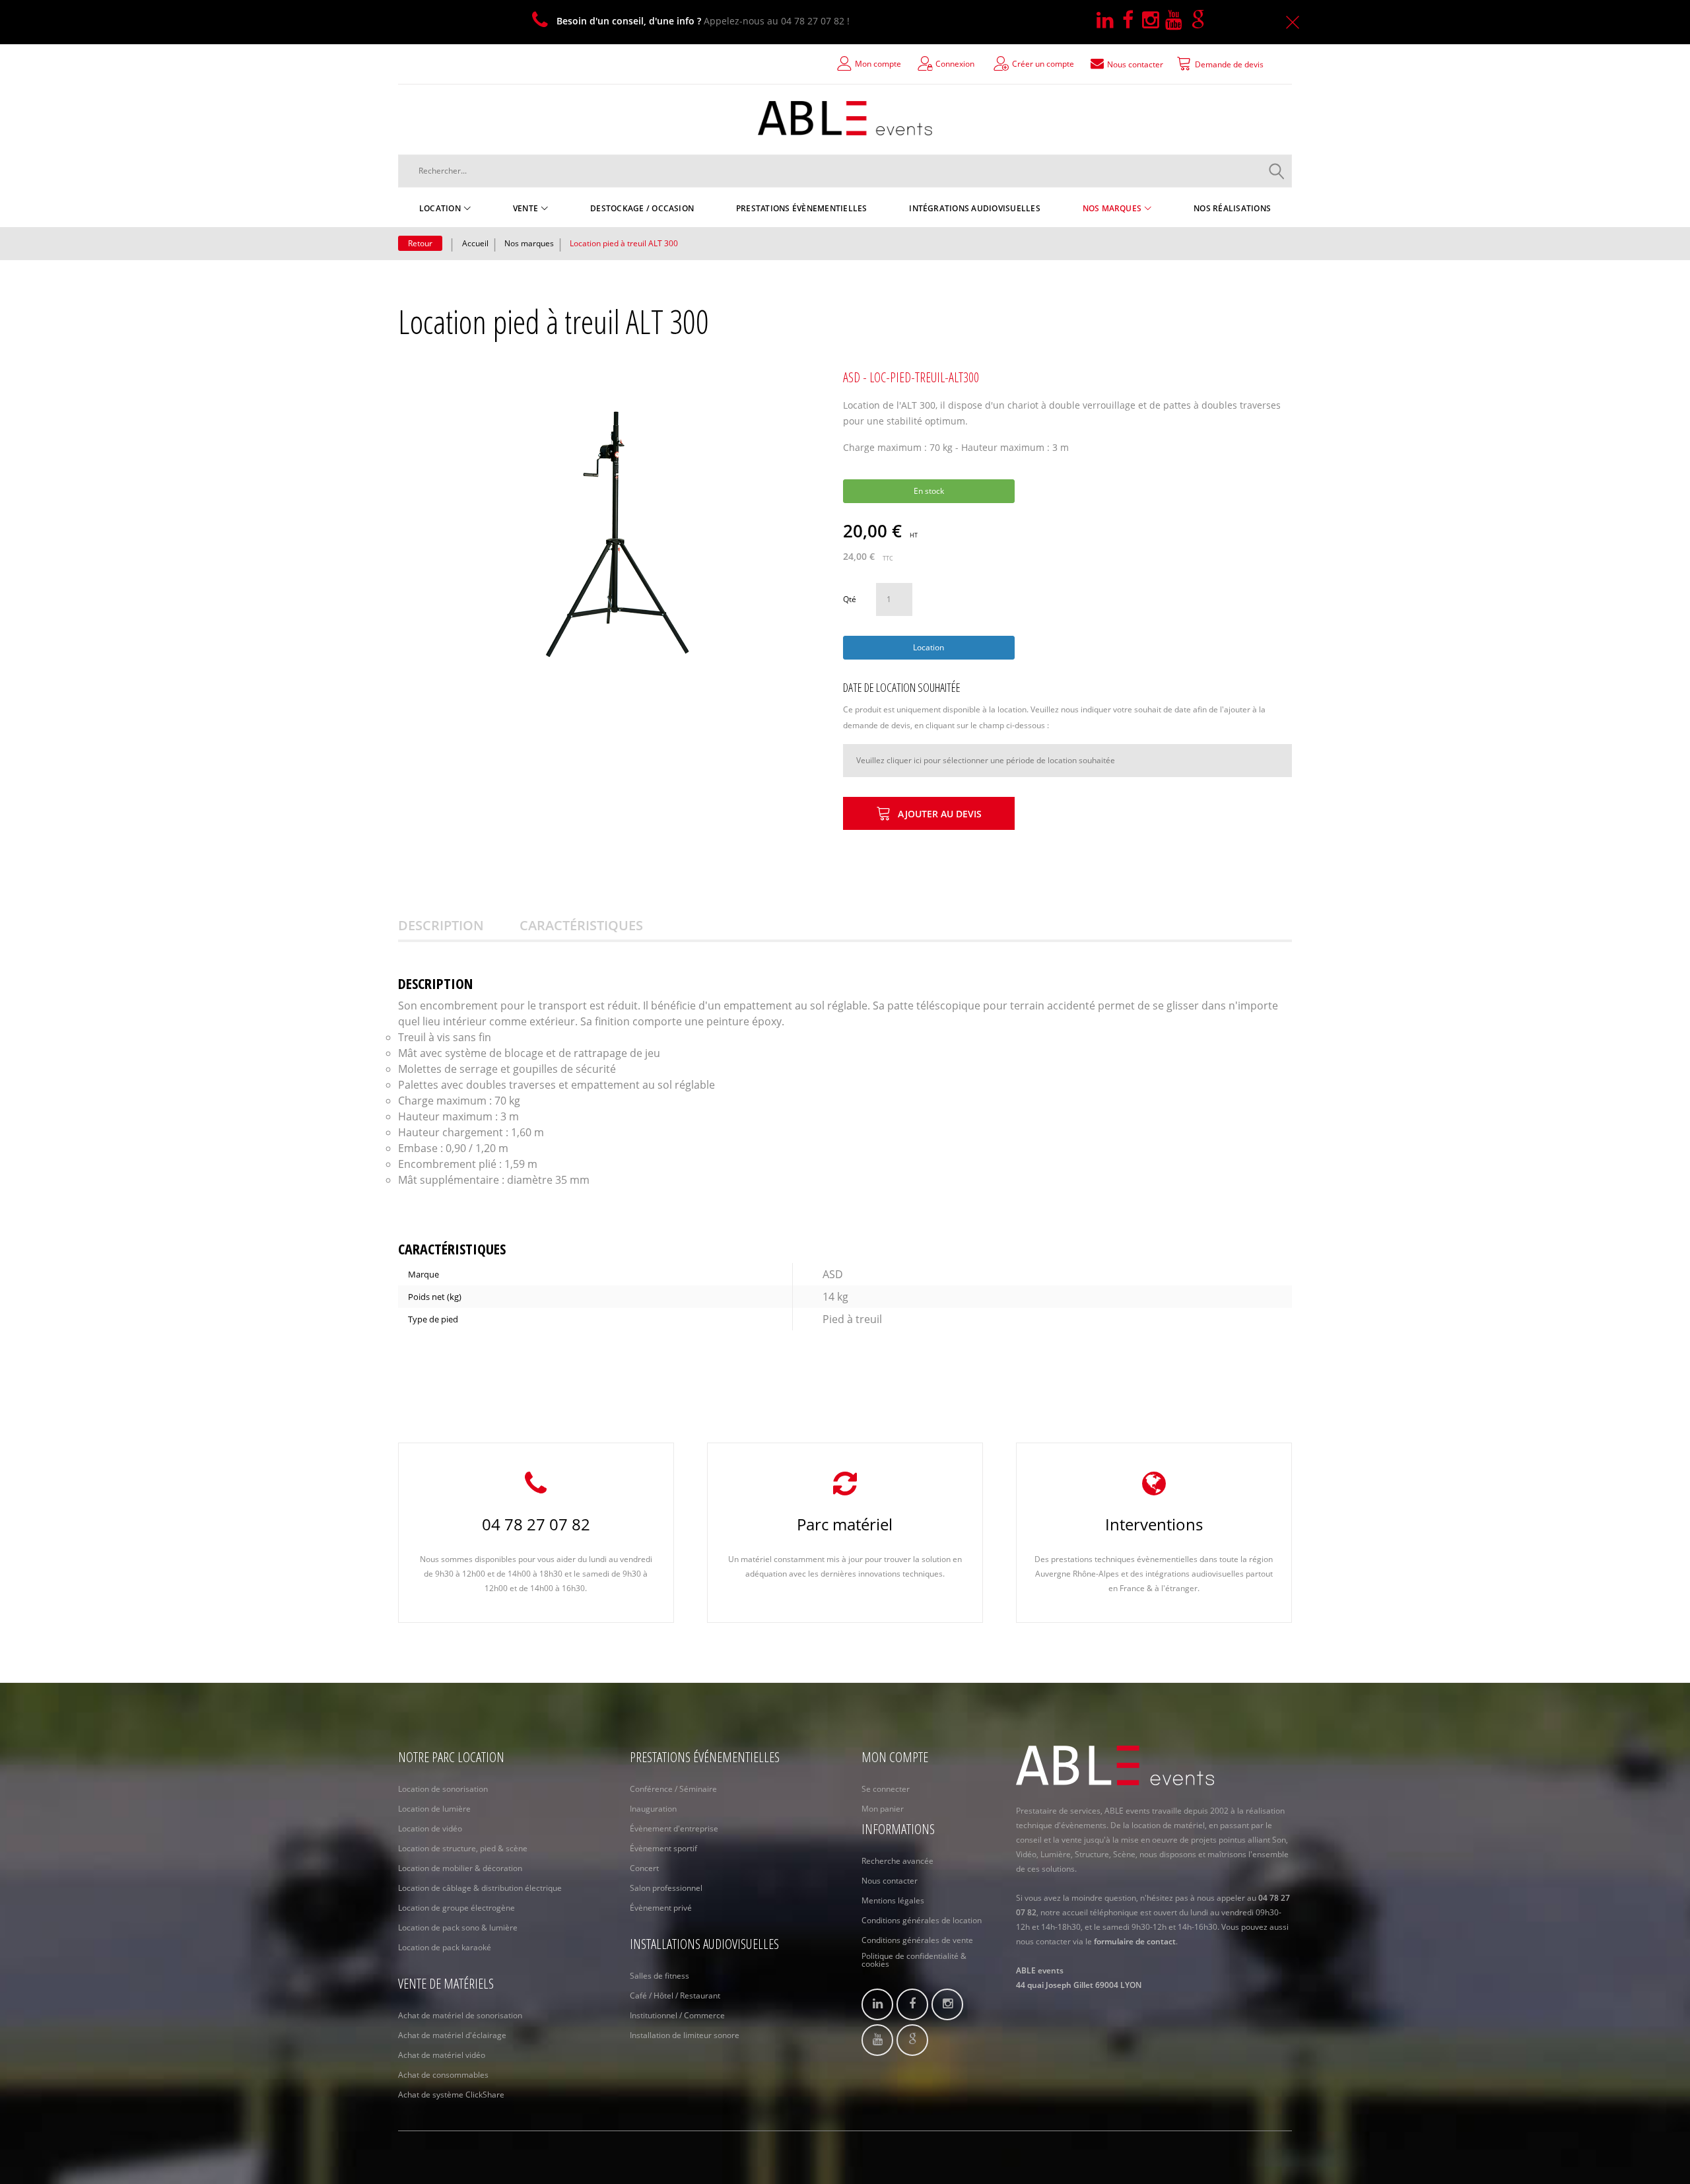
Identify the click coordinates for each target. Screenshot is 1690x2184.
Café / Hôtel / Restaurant (675, 1996)
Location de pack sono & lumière (458, 1928)
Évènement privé (661, 1908)
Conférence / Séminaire (673, 1789)
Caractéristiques (581, 925)
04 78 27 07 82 (536, 1524)
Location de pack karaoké (445, 1947)
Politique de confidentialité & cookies (914, 1960)
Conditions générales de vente (917, 1940)
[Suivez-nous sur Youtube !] (1178, 21)
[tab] (457, 926)
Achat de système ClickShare (451, 2095)
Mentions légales (893, 1900)
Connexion (955, 64)
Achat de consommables (443, 2075)
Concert (644, 1868)
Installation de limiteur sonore (685, 2035)
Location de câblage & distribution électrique (480, 1888)
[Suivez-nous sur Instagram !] (1154, 21)
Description (441, 925)
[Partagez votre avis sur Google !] (1201, 21)
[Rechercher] (1277, 171)
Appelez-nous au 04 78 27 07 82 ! (703, 21)
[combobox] (845, 171)
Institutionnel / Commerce (677, 2015)
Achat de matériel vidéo (442, 2055)
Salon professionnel (666, 1888)
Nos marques (529, 243)
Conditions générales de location (922, 1920)
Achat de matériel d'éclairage (452, 2035)
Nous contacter (890, 1881)
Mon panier (883, 1809)
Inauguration (653, 1809)
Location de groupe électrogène (456, 1908)
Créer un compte (1043, 64)
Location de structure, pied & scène (463, 1848)
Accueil (475, 243)
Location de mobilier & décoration (460, 1868)
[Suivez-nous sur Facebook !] (1132, 21)
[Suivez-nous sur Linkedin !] (1109, 21)
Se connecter (886, 1789)
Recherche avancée (897, 1861)
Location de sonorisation (443, 1789)
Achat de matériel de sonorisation (460, 2015)
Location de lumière (434, 1809)
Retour (420, 243)
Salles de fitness (659, 1976)
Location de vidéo (430, 1828)
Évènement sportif (663, 1848)
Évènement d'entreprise (674, 1828)
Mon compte (878, 64)
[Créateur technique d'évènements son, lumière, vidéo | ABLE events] (845, 118)
